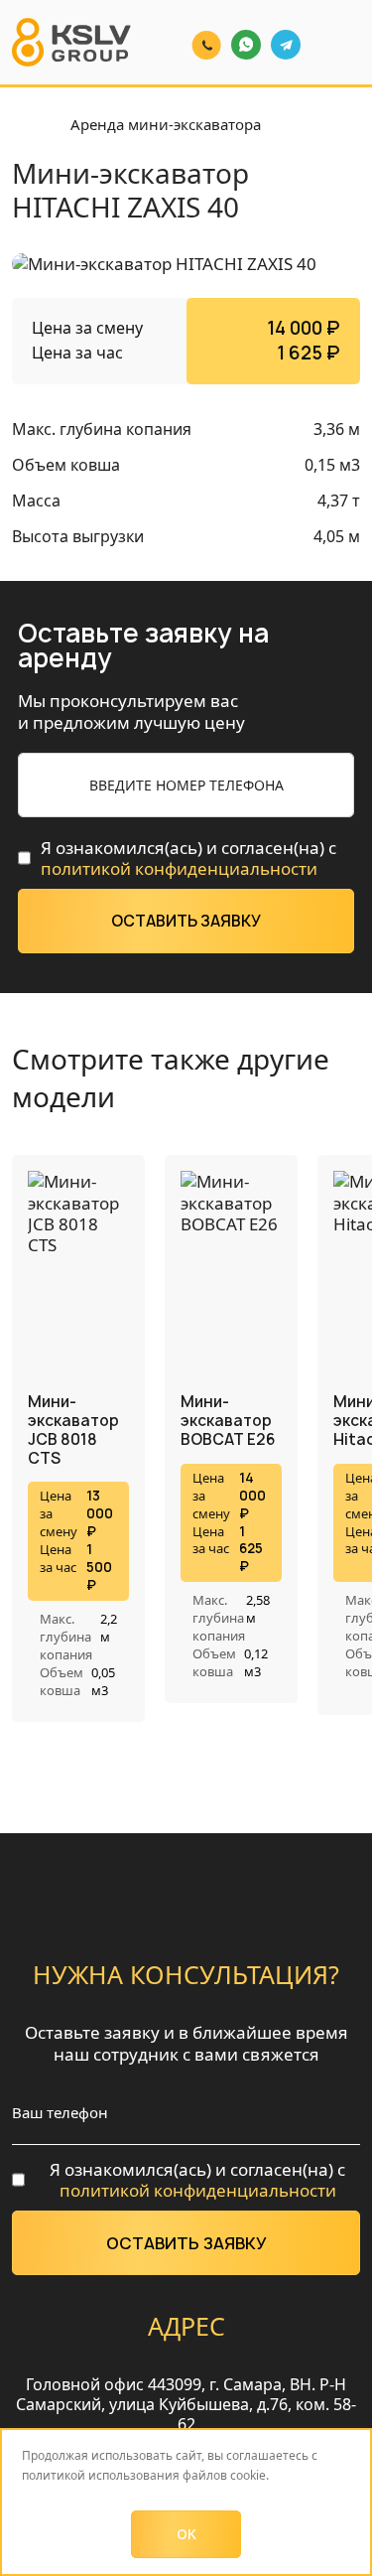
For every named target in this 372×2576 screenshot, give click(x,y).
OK (186, 2534)
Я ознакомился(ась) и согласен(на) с (188, 859)
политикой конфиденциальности (179, 868)
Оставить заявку (186, 921)
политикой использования (101, 2475)
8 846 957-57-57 (197, 30)
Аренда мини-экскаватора (166, 125)
